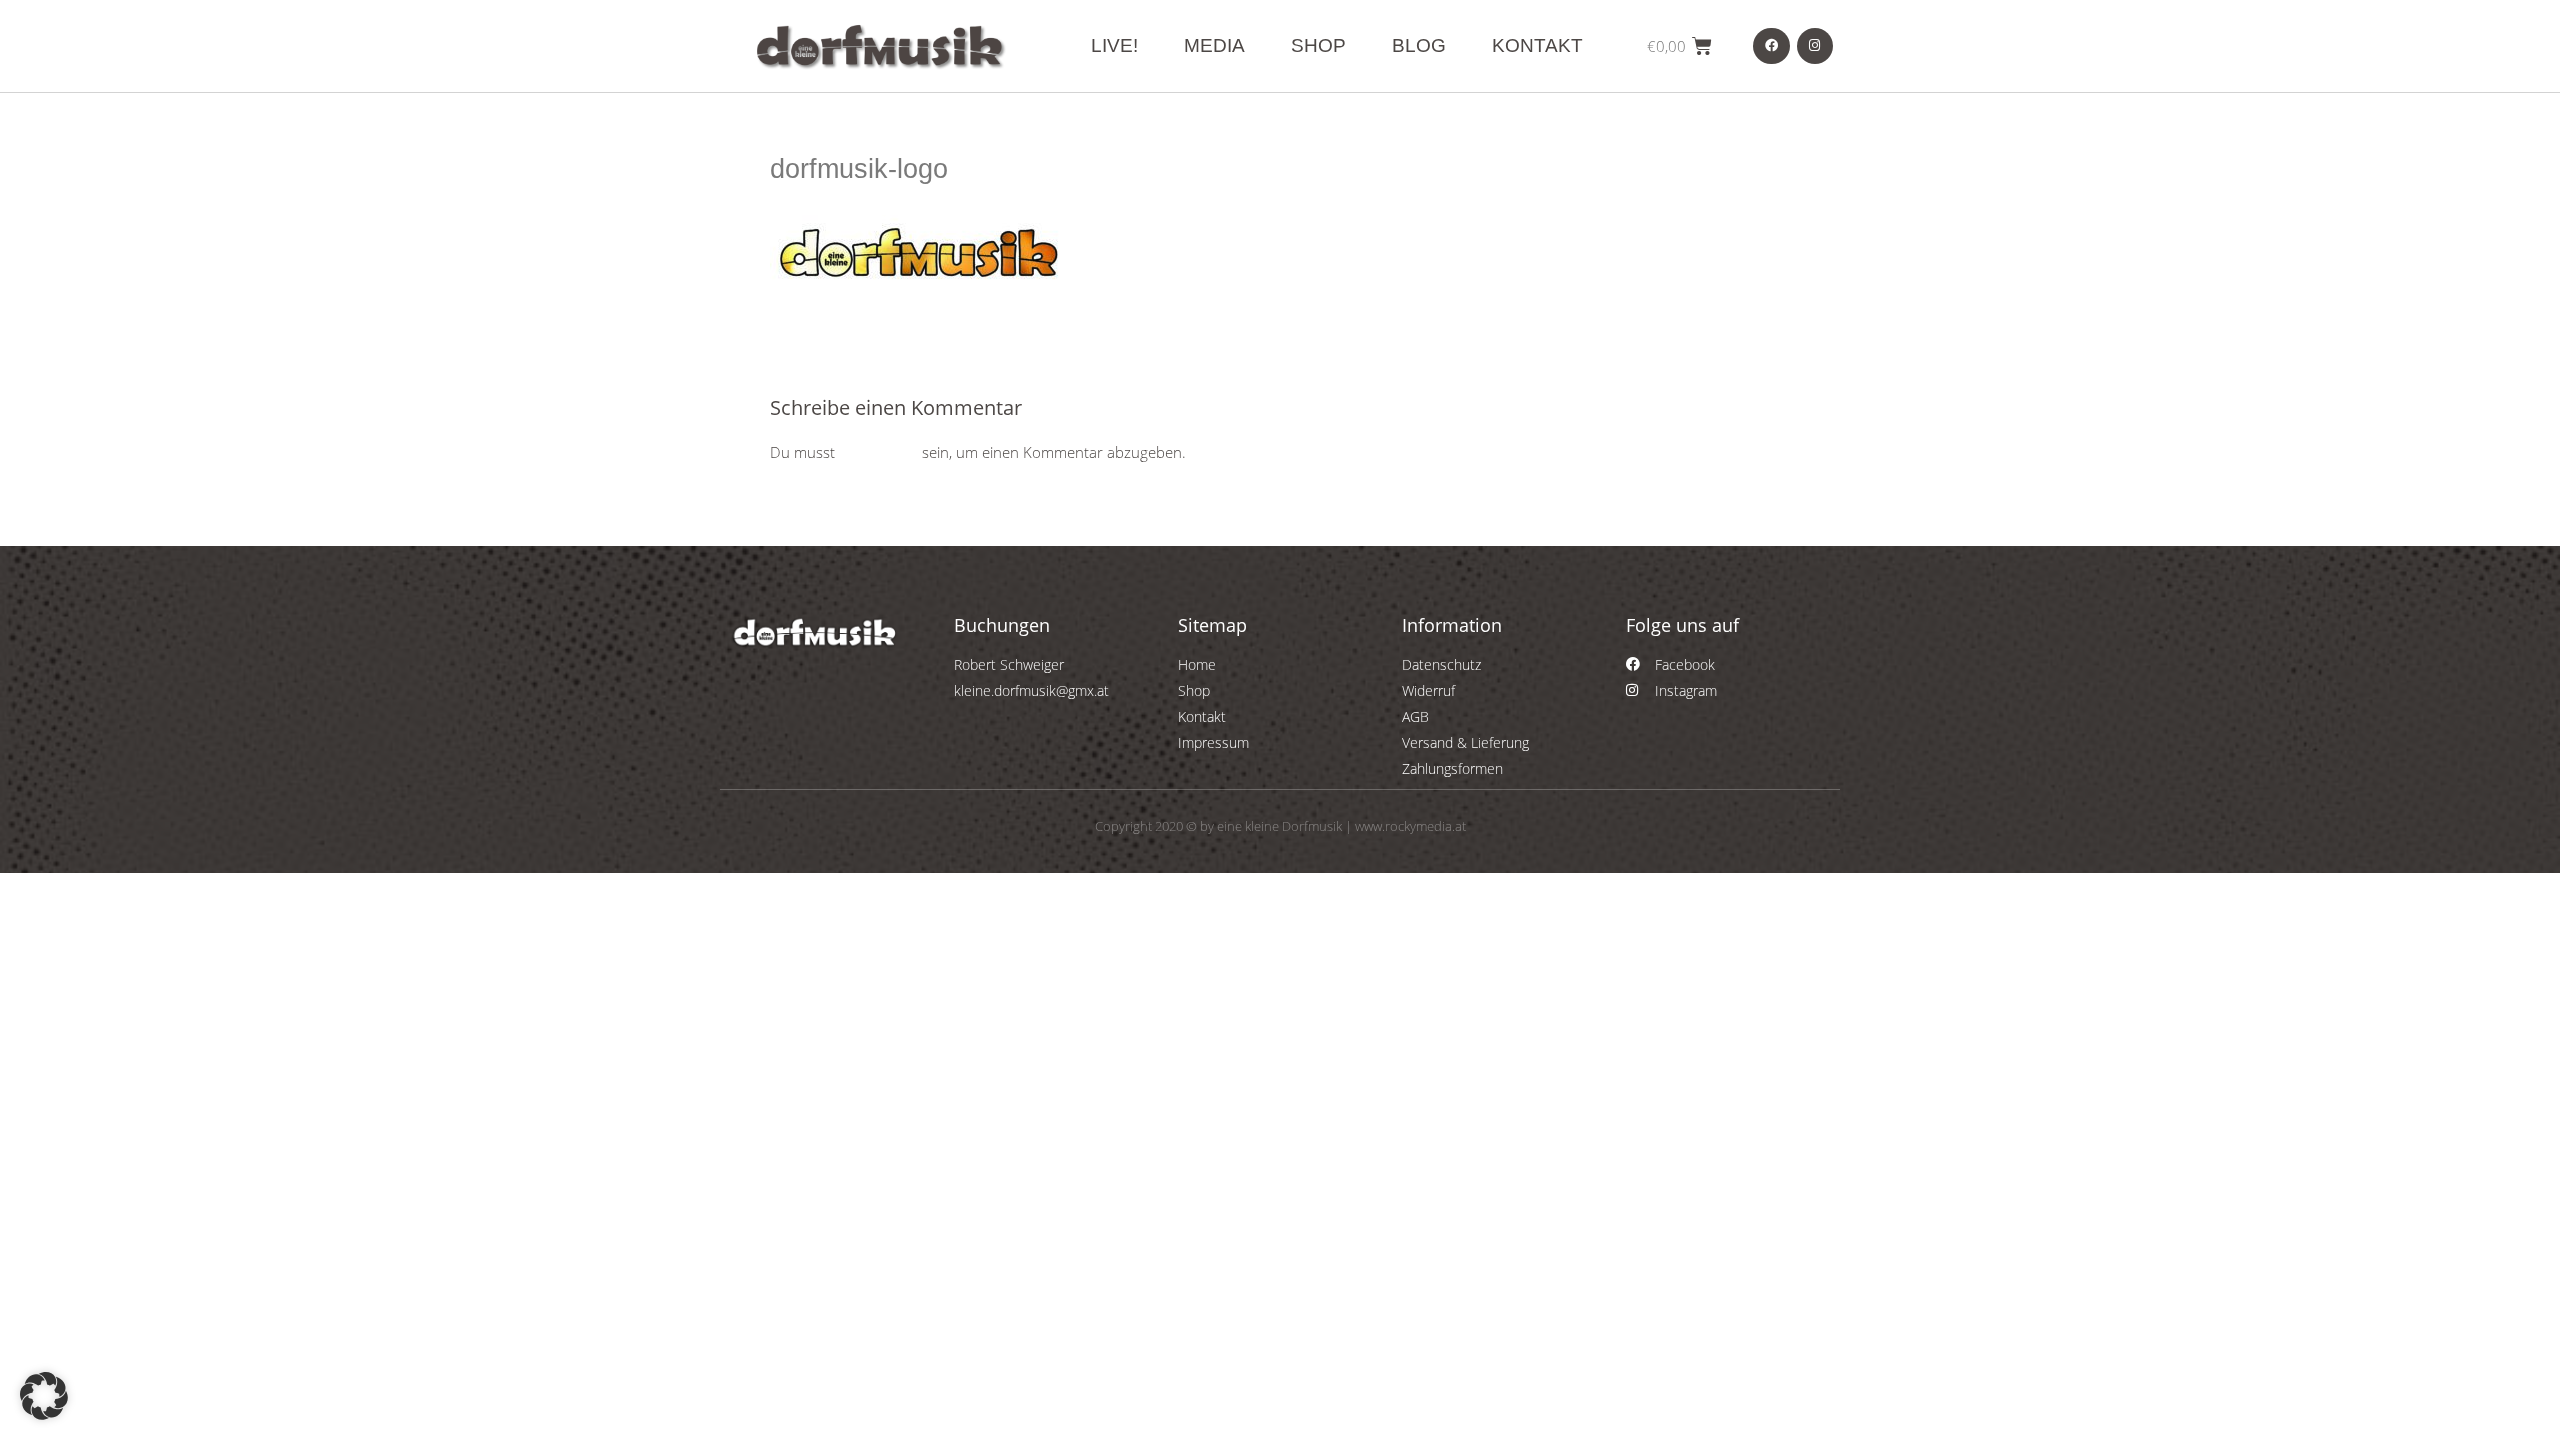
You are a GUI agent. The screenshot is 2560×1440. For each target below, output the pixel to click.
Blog (1419, 45)
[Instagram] (1815, 46)
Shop (1318, 45)
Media (1214, 45)
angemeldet (878, 452)
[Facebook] (1771, 46)
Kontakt (1537, 45)
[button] (44, 1396)
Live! (1114, 45)
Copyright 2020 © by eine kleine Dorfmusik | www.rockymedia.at (1280, 826)
